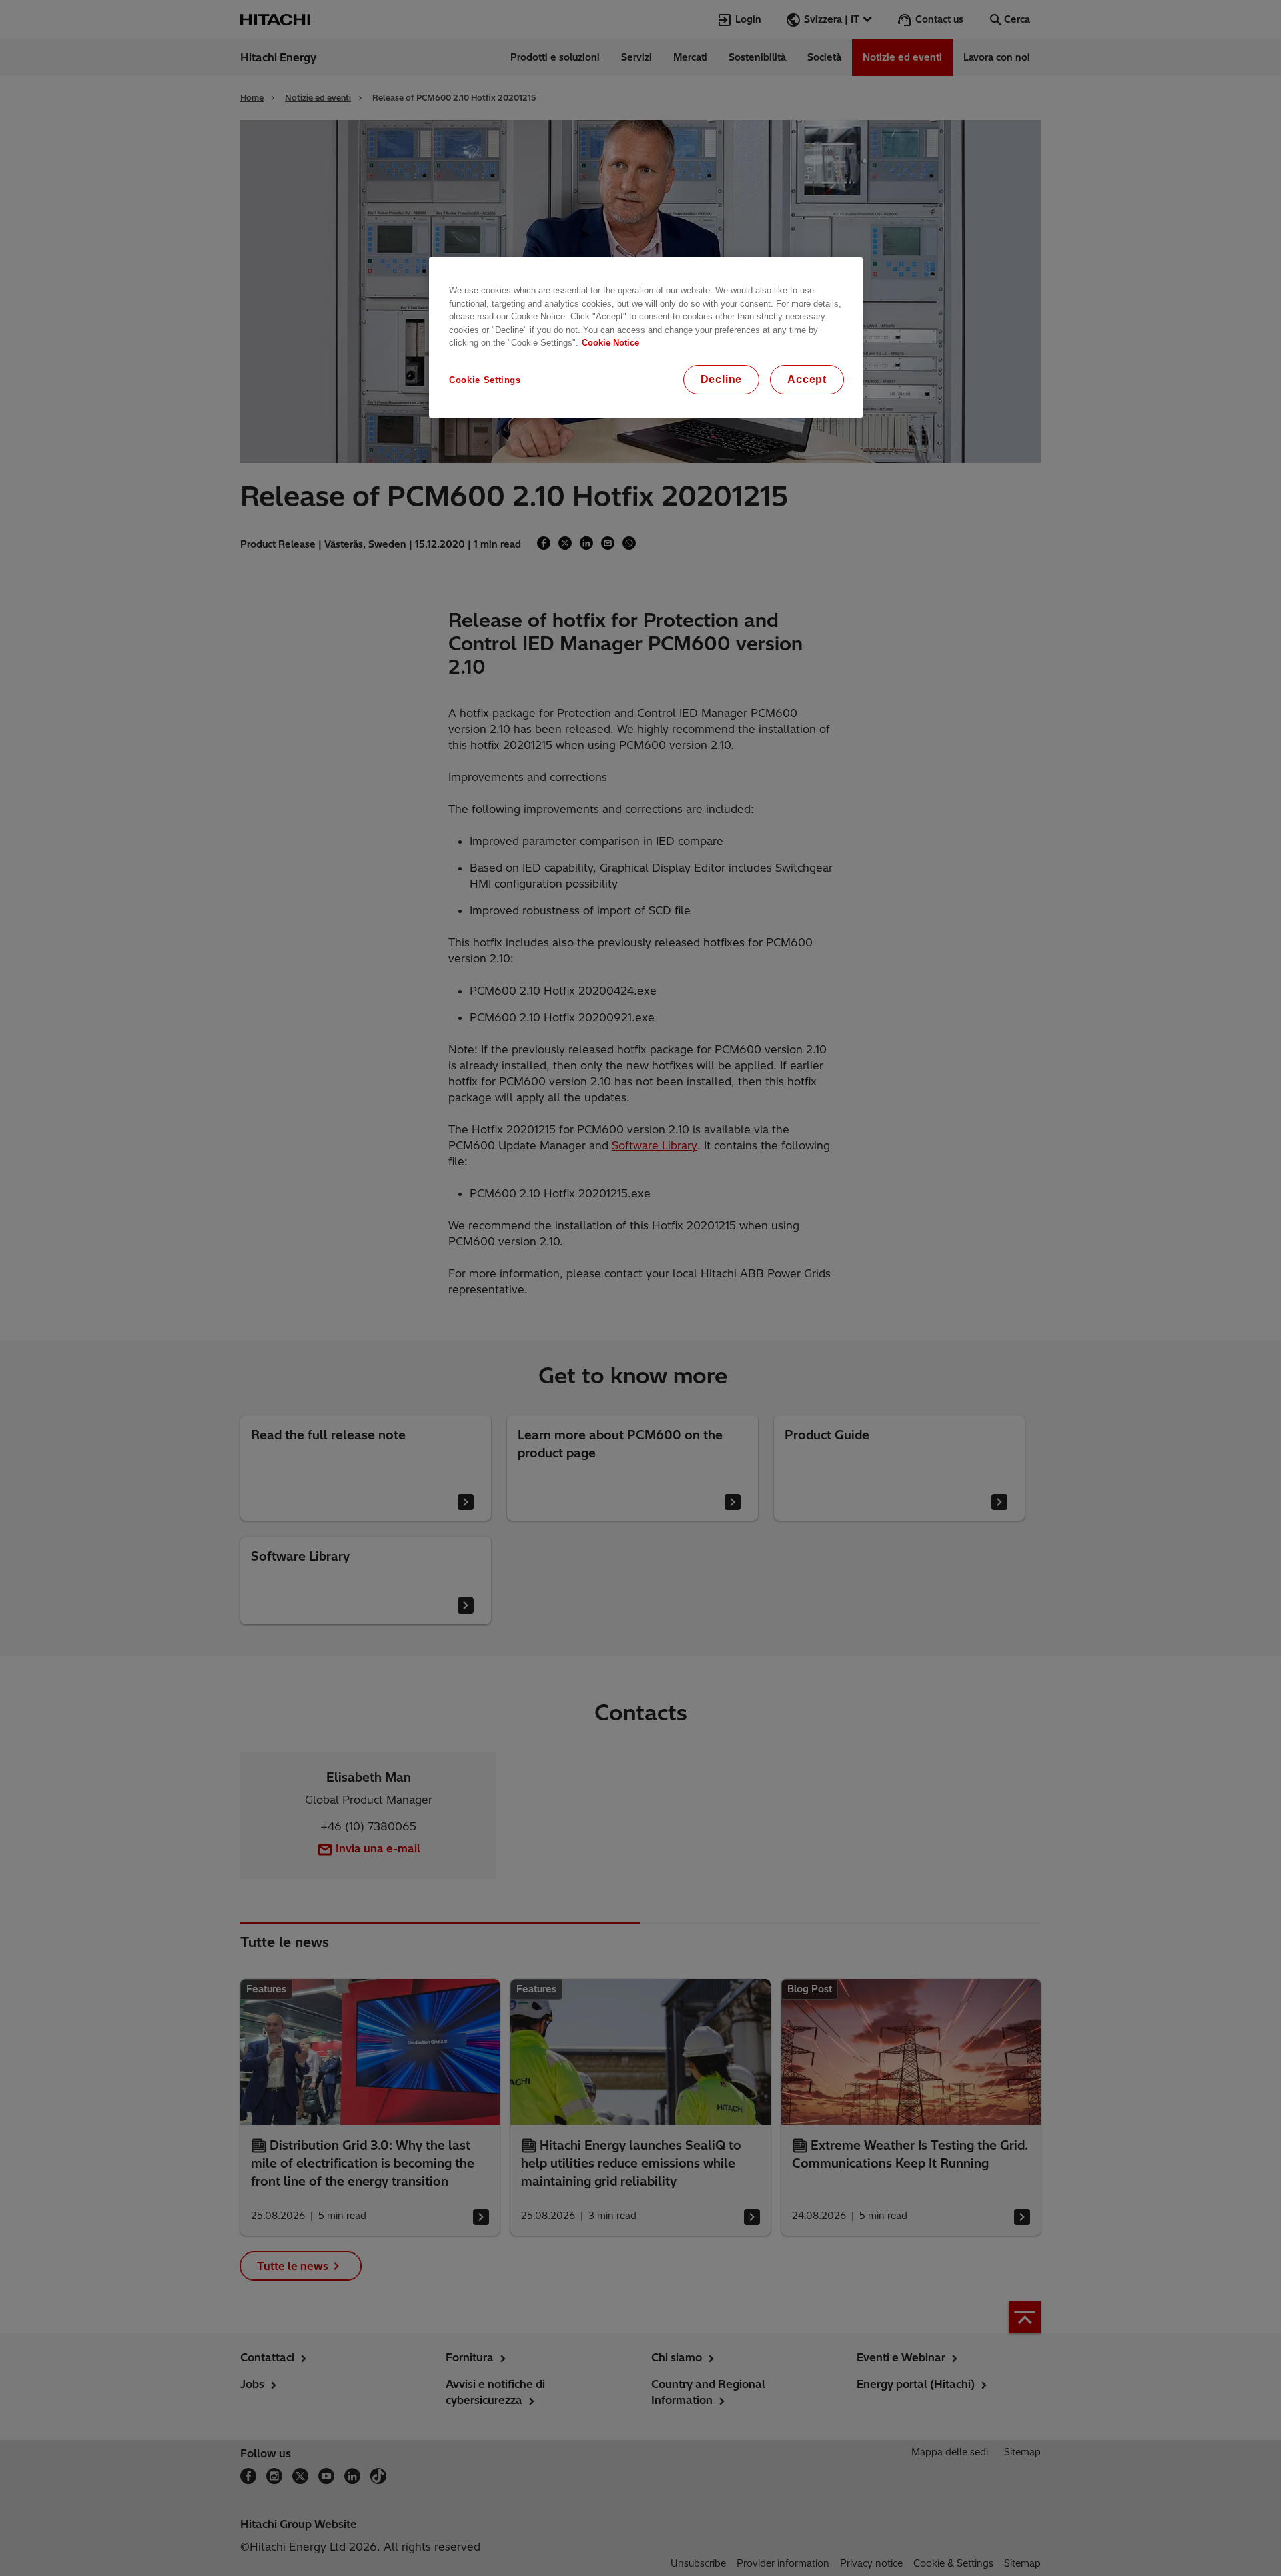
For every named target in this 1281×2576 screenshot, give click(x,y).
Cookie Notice (610, 343)
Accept (807, 379)
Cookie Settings (485, 380)
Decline (722, 379)
